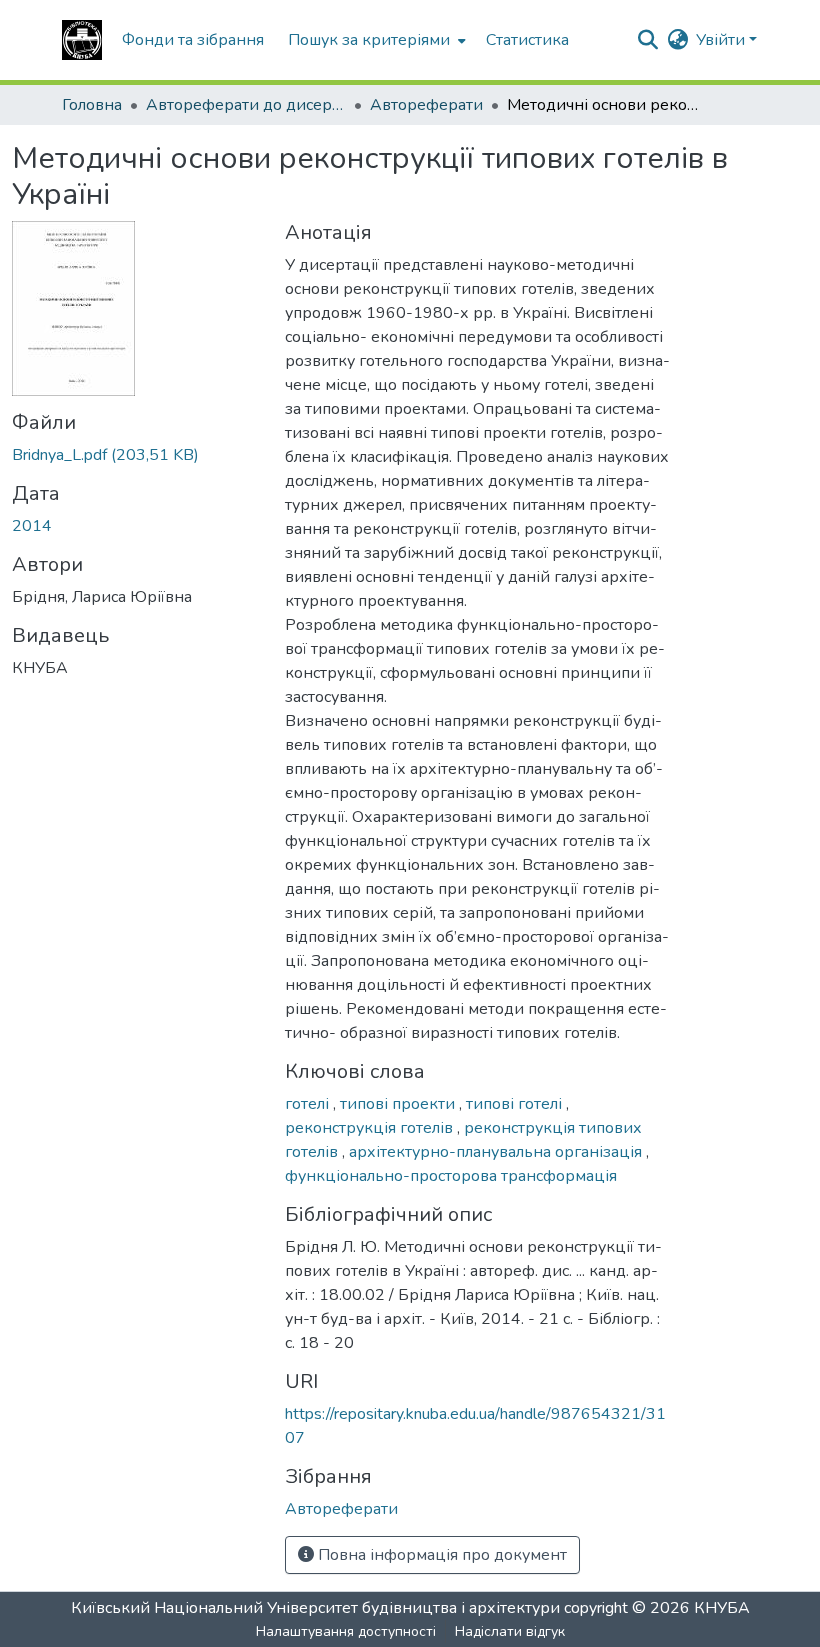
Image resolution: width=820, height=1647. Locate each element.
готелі (309, 1104)
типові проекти (399, 1104)
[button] (82, 40)
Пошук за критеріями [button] (369, 40)
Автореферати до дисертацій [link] (246, 105)
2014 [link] (32, 526)
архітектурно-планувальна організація (497, 1152)
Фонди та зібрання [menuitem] (193, 40)
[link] (136, 455)
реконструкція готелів (371, 1128)
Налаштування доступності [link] (346, 1631)
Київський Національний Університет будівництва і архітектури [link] (315, 1608)
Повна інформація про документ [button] (440, 1555)
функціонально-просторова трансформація (451, 1176)
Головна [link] (92, 105)
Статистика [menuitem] (527, 40)
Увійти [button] (722, 40)
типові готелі (516, 1104)
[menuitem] (375, 40)
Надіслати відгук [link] (510, 1631)
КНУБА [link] (722, 1608)
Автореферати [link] (426, 105)
